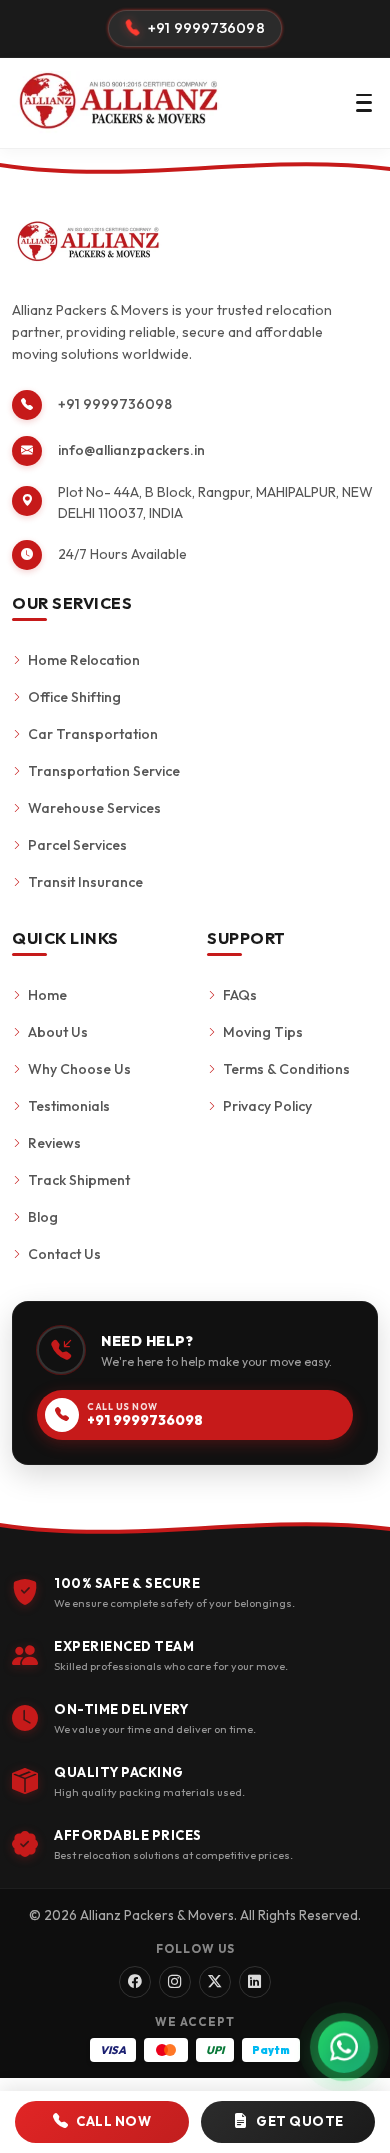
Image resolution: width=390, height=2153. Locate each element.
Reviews (54, 1143)
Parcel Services (77, 845)
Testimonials (69, 1106)
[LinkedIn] (255, 1982)
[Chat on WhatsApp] (344, 2047)
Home (47, 995)
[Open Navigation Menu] (364, 103)
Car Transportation (93, 734)
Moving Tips (263, 1032)
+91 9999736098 (115, 404)
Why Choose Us (79, 1069)
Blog (43, 1217)
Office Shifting (74, 697)
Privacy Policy (267, 1106)
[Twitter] (215, 1982)
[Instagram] (175, 1982)
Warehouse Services (94, 808)
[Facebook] (135, 1982)
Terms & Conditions (286, 1069)
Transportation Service (104, 771)
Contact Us (64, 1254)
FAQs (240, 995)
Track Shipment (79, 1180)
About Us (58, 1032)
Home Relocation (84, 660)
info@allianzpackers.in (131, 450)
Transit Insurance (85, 882)
